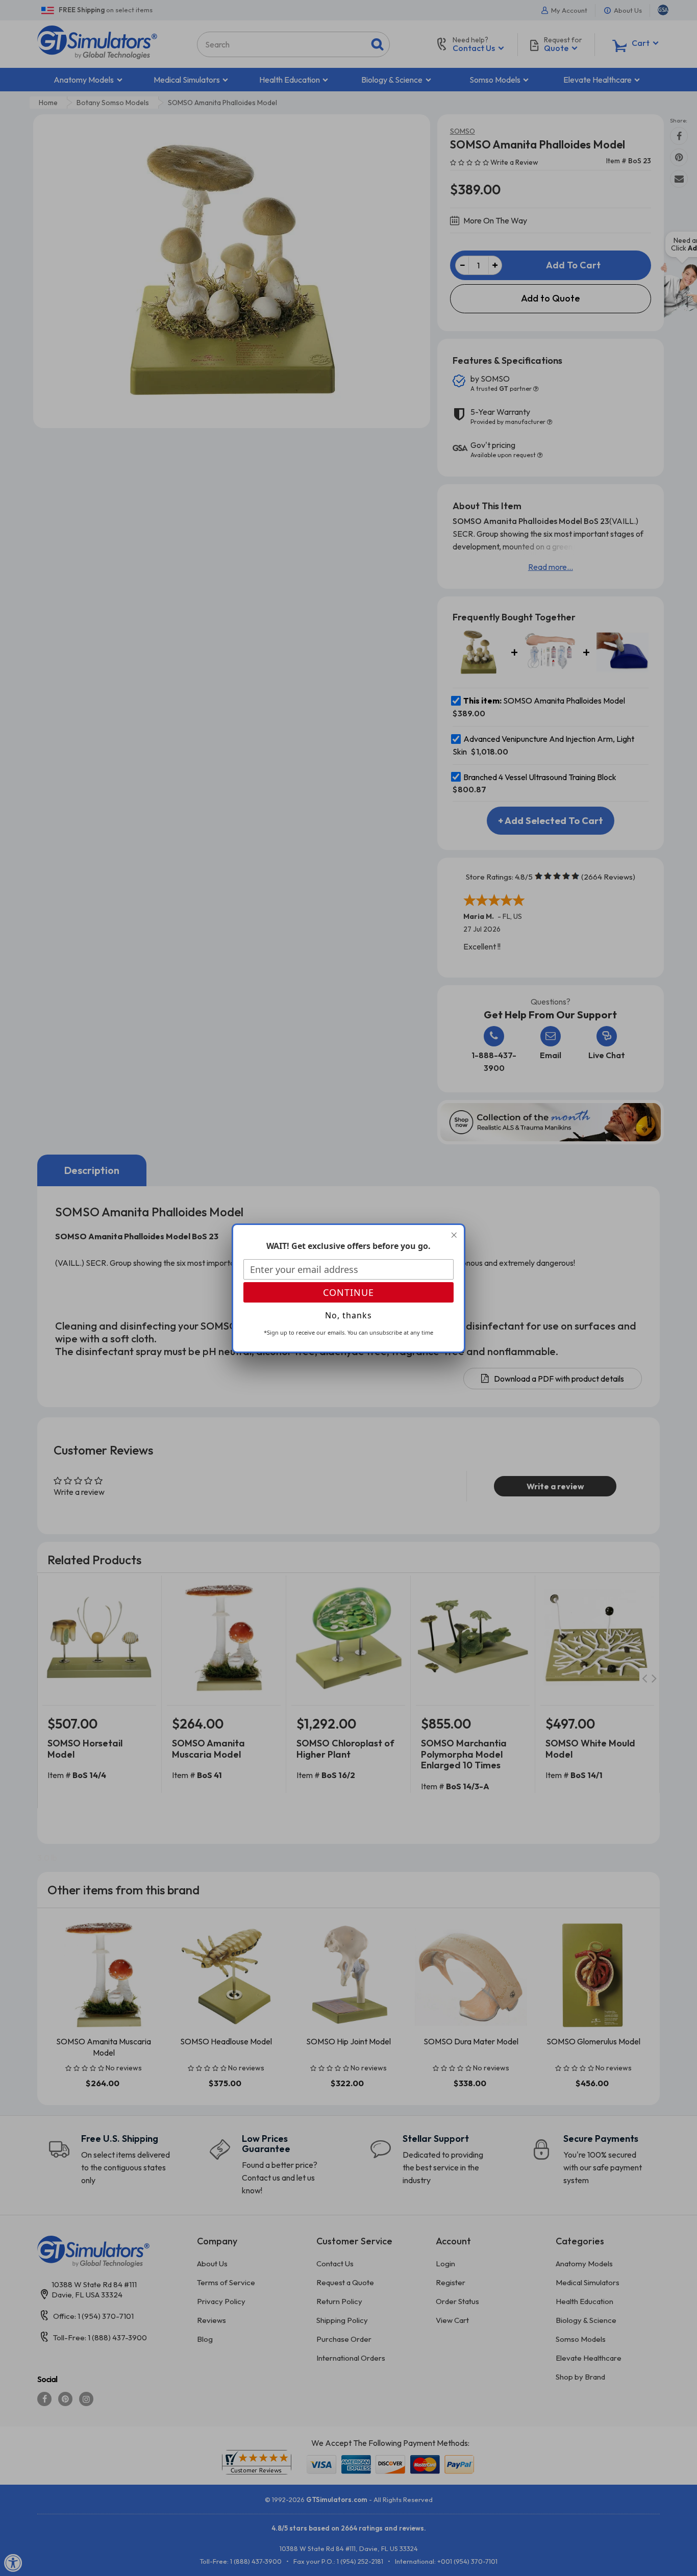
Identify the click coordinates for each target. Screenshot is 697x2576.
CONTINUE (348, 1292)
